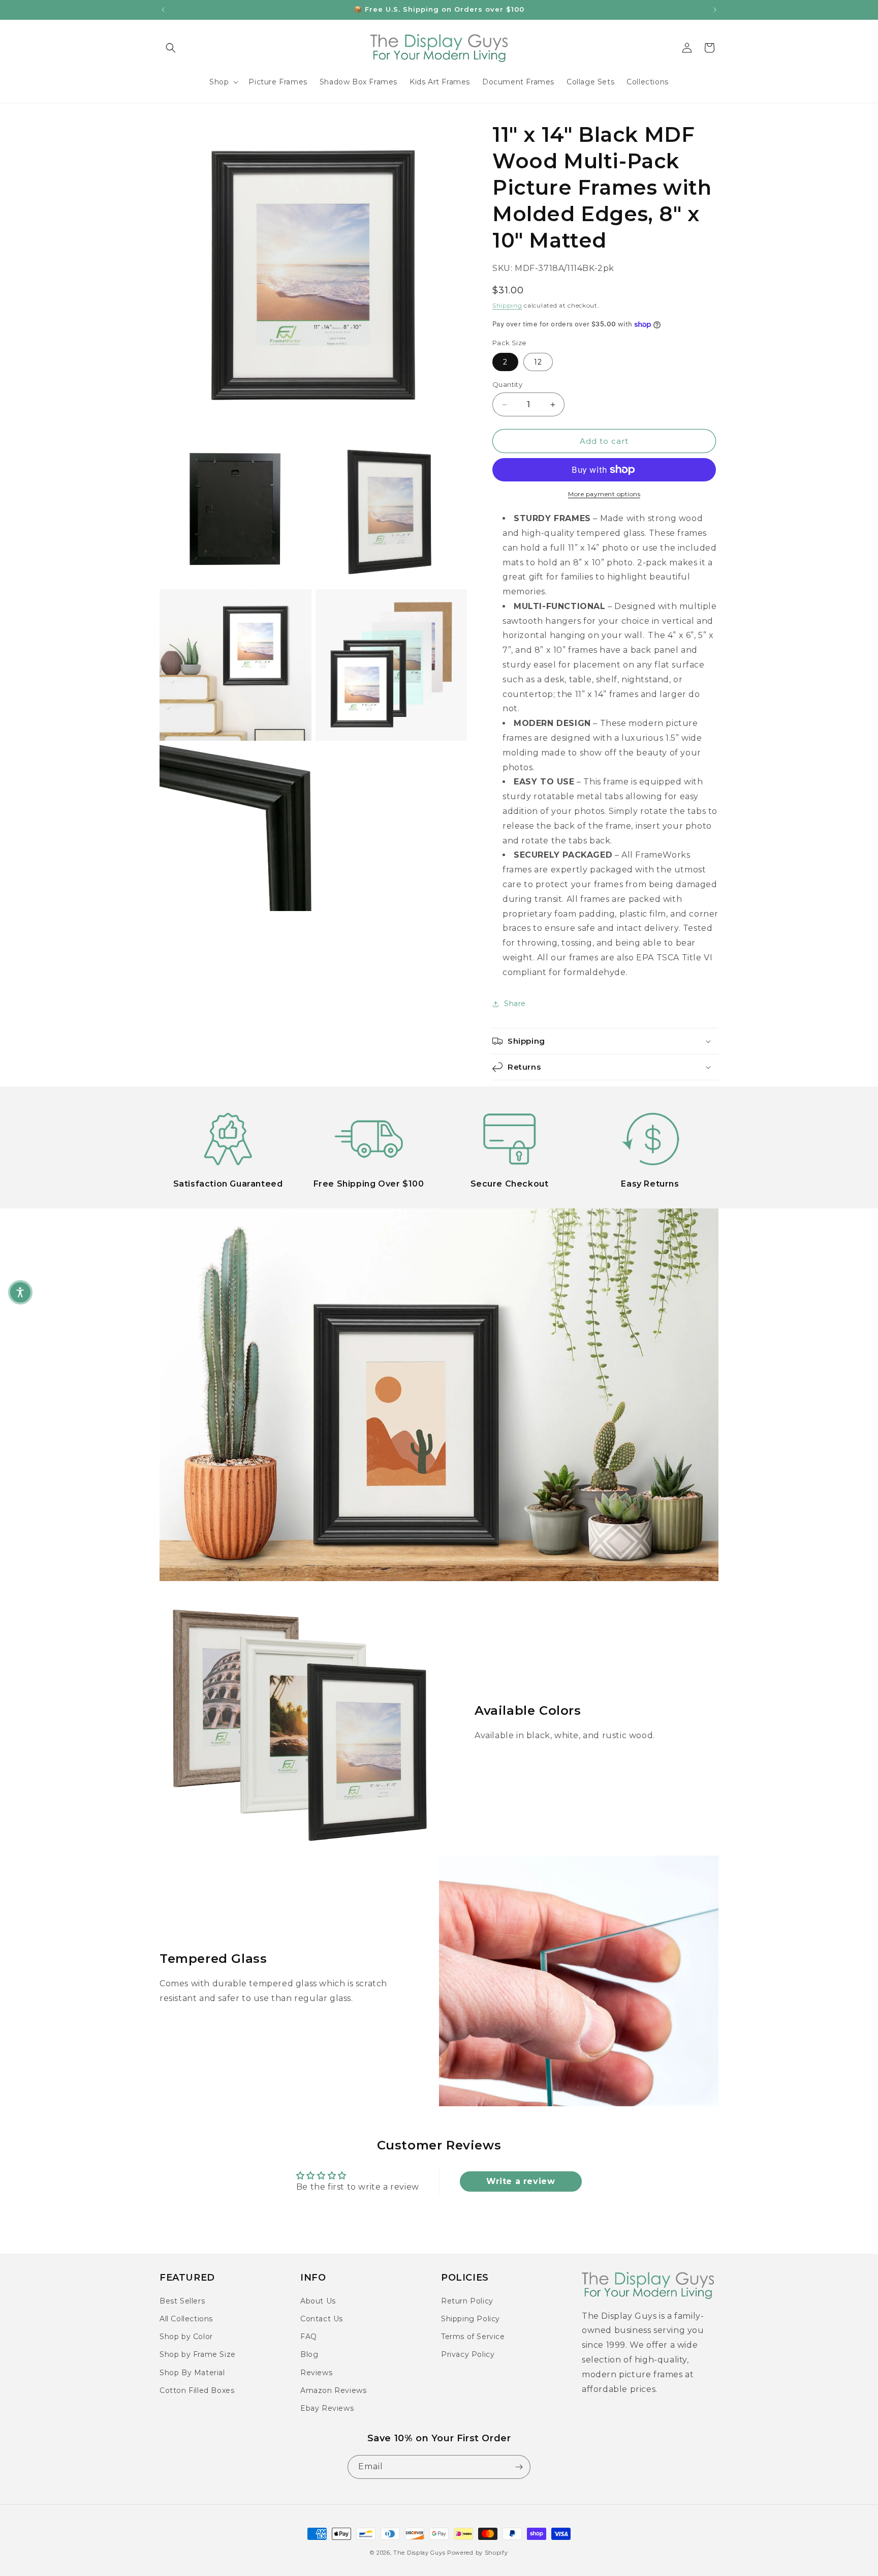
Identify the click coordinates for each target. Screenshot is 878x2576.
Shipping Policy (471, 2319)
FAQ (309, 2337)
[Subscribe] (519, 2467)
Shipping (507, 305)
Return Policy (467, 2301)
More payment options (604, 494)
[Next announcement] (715, 10)
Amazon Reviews (333, 2390)
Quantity (507, 384)
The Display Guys (419, 2553)
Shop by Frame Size (198, 2354)
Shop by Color (186, 2337)
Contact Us (322, 2319)
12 (538, 362)
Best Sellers (182, 2301)
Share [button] (515, 1004)
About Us (318, 2301)
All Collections (186, 2319)
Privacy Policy (468, 2354)
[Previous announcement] (163, 10)
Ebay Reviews (327, 2408)
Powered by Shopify (478, 2553)
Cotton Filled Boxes (197, 2390)
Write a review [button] (521, 2181)
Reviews (316, 2373)
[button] (171, 48)
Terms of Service (473, 2337)
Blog (309, 2354)
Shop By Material (192, 2373)
